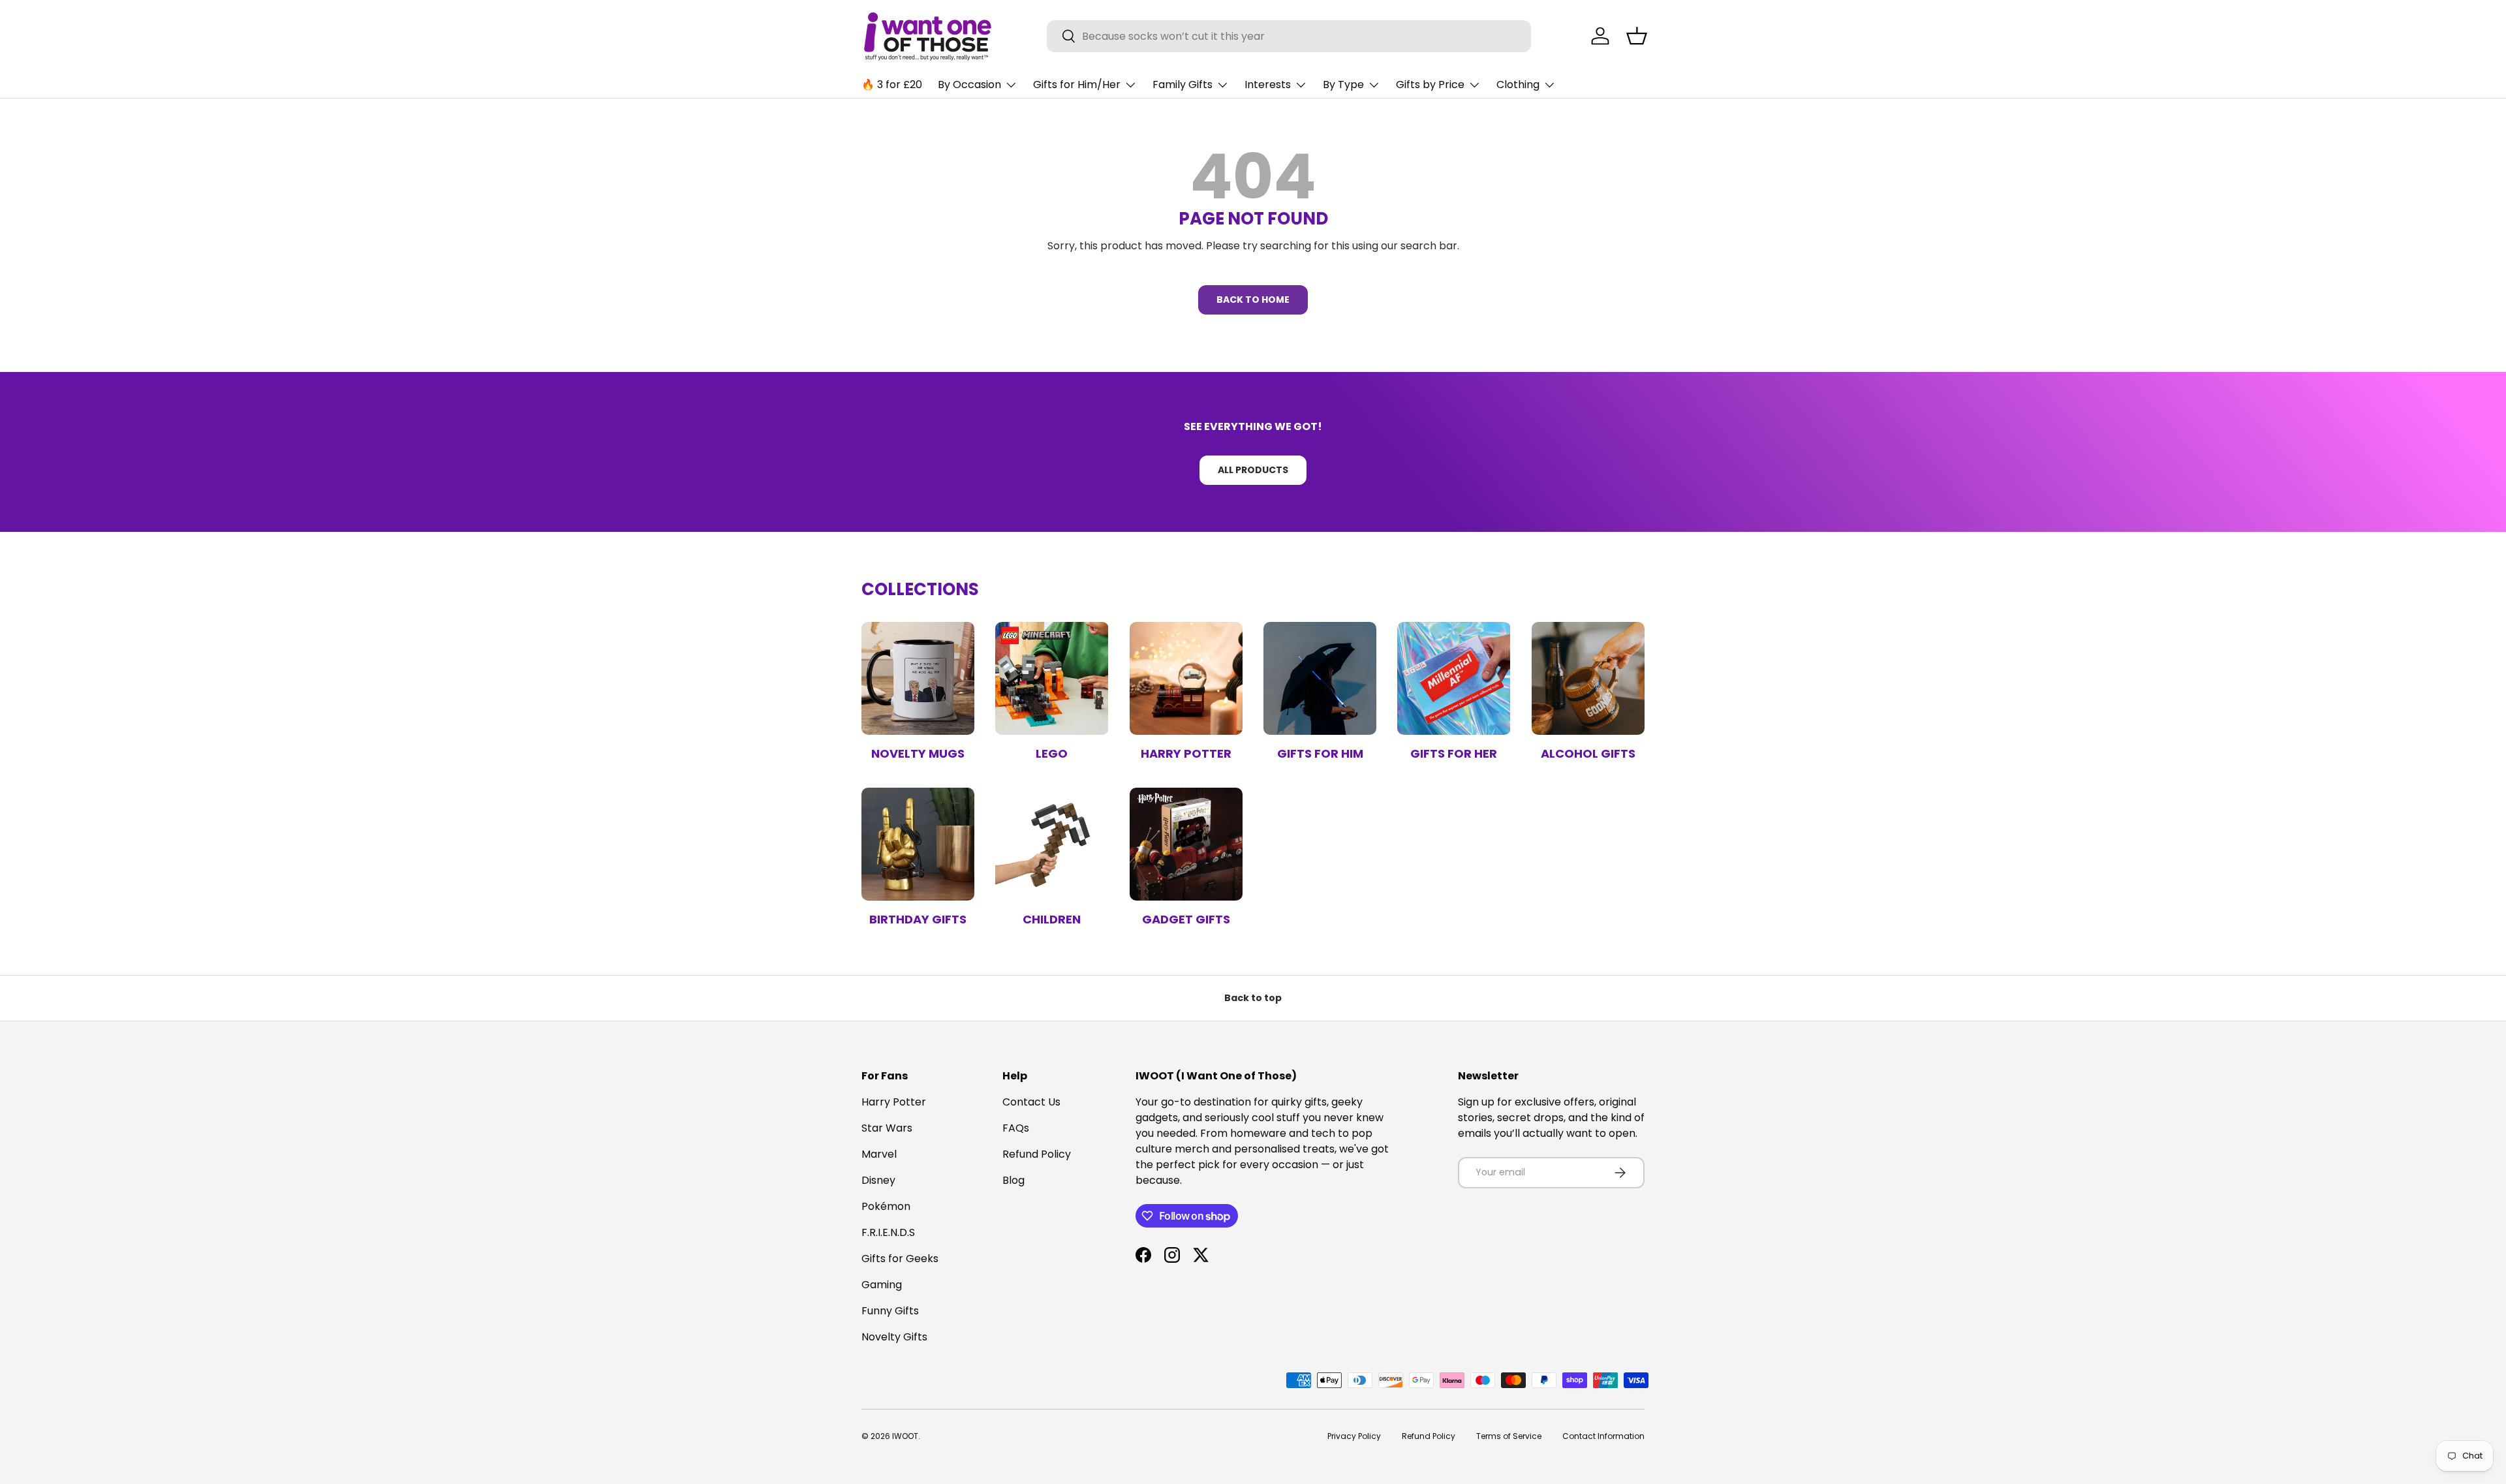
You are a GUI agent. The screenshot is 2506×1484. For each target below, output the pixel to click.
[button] (1637, 36)
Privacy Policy (1354, 1436)
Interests (1268, 85)
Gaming (882, 1285)
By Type (1343, 85)
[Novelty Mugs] (918, 678)
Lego (1052, 753)
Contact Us (1031, 1102)
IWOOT (905, 1436)
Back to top (1253, 998)
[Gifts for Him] (1320, 678)
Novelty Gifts (894, 1337)
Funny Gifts (890, 1311)
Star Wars (887, 1128)
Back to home (1253, 300)
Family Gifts (1183, 85)
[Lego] (1052, 678)
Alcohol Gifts (1588, 753)
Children (1052, 919)
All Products (1253, 470)
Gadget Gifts (1186, 919)
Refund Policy (1037, 1154)
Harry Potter (1186, 753)
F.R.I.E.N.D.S (888, 1232)
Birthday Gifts (918, 919)
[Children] (1052, 844)
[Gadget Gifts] (1186, 844)
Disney (878, 1180)
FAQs (1016, 1128)
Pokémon (886, 1206)
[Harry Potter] (1186, 678)
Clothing (1518, 85)
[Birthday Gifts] (918, 844)
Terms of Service (1509, 1436)
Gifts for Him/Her (1077, 85)
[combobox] (1289, 36)
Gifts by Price (1430, 85)
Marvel (879, 1154)
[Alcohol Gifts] (1588, 678)
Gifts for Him (1320, 753)
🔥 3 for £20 (892, 85)
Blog (1013, 1180)
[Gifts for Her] (1454, 678)
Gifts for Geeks (900, 1259)
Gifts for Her (1454, 753)
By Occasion (969, 85)
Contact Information (1603, 1436)
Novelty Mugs (918, 753)
